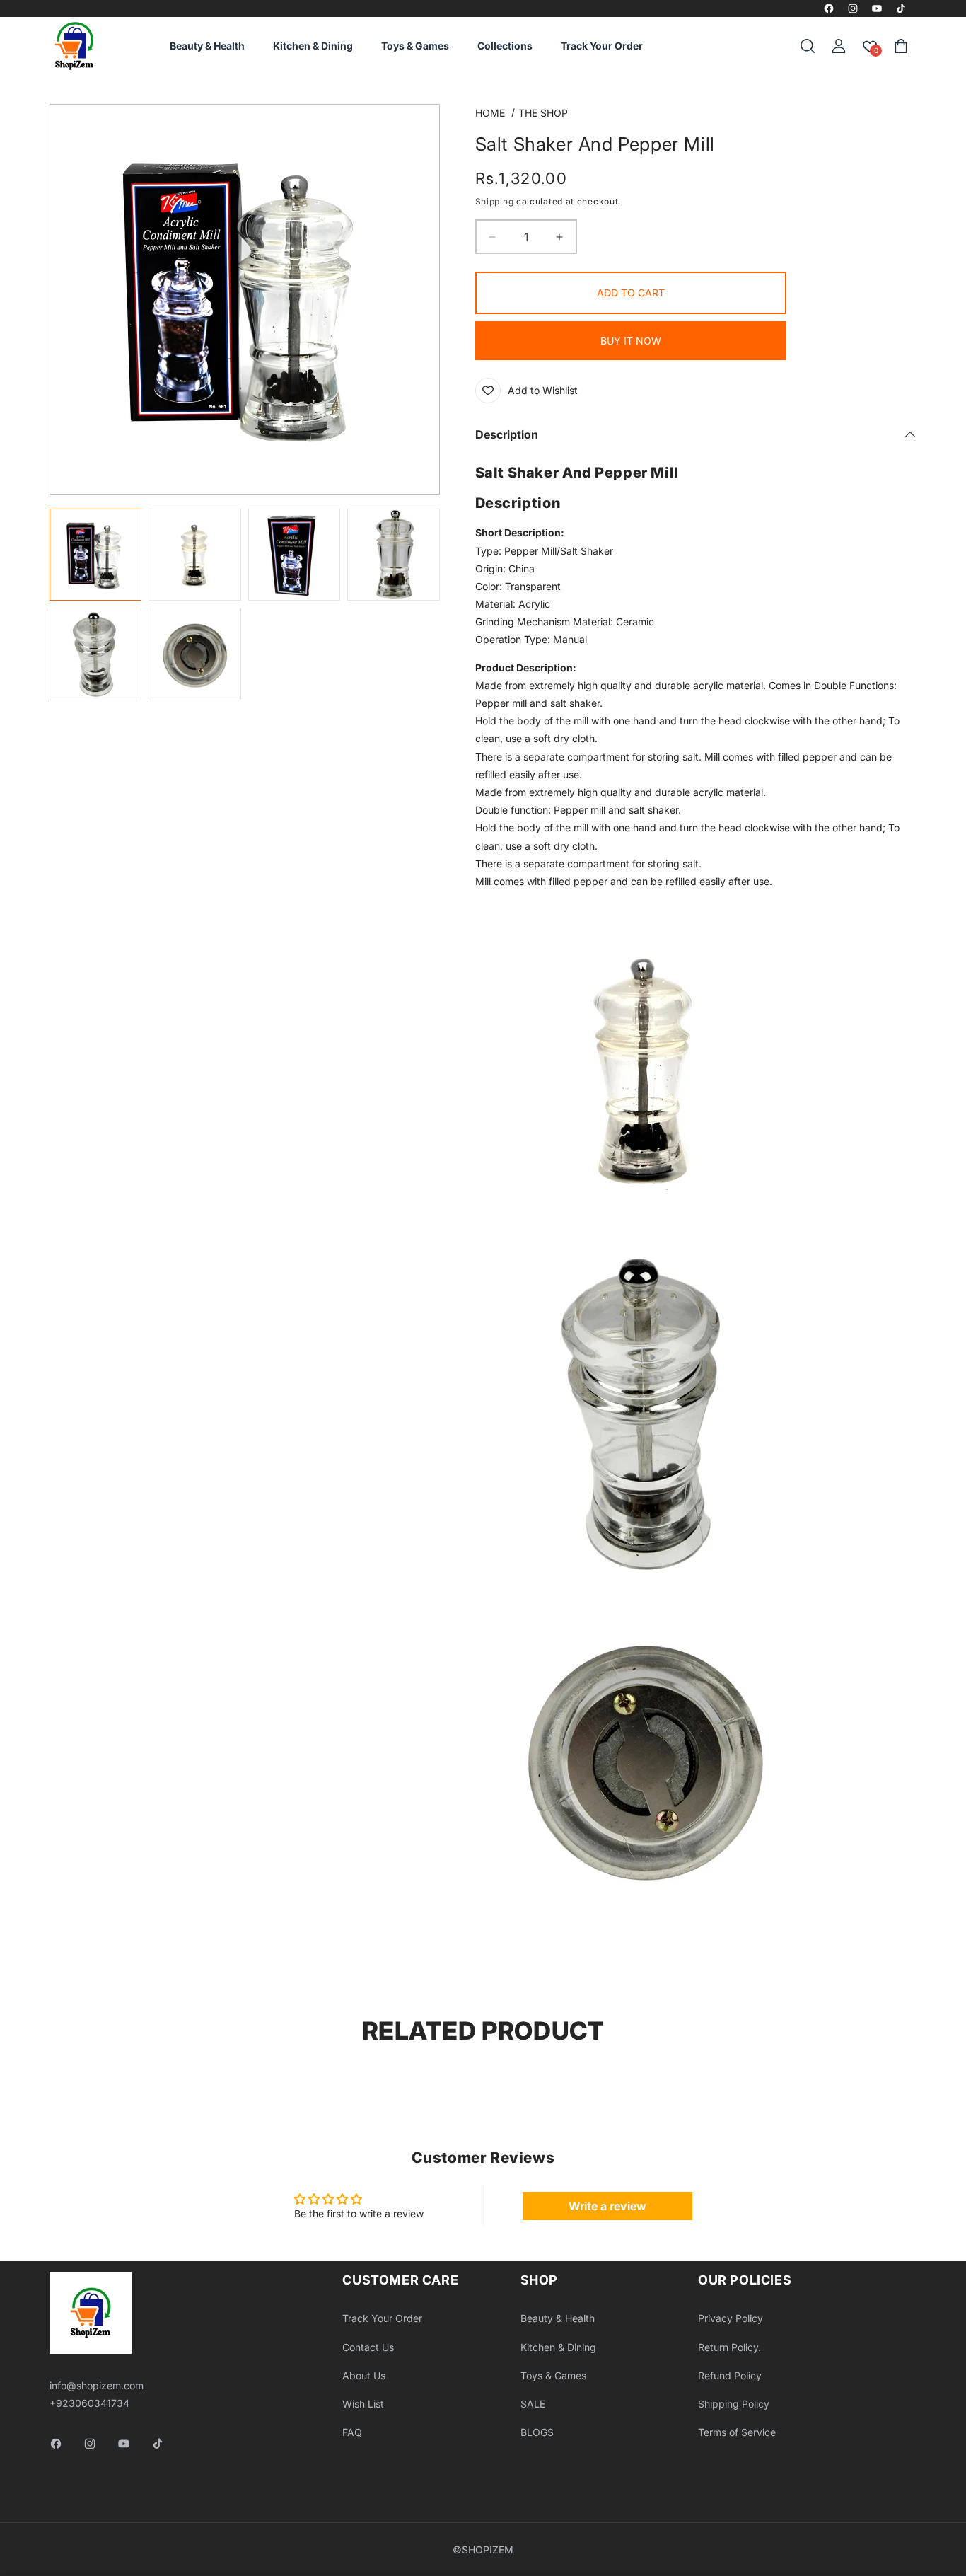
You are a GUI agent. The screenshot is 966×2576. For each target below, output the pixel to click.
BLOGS (537, 2432)
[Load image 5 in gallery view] (96, 655)
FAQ (352, 2432)
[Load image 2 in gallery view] (195, 555)
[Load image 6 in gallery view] (195, 655)
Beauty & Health (558, 2318)
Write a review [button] (607, 2206)
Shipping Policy (734, 2404)
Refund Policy (730, 2375)
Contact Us (368, 2347)
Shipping (495, 201)
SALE (533, 2404)
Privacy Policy (731, 2318)
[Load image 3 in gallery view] (295, 555)
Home (490, 113)
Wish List (363, 2404)
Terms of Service (737, 2432)
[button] (808, 46)
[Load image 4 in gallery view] (394, 555)
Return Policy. (729, 2347)
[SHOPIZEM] (74, 46)
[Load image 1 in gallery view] (96, 555)
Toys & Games (553, 2375)
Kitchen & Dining (558, 2347)
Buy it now (631, 341)
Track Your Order (382, 2318)
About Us (364, 2375)
